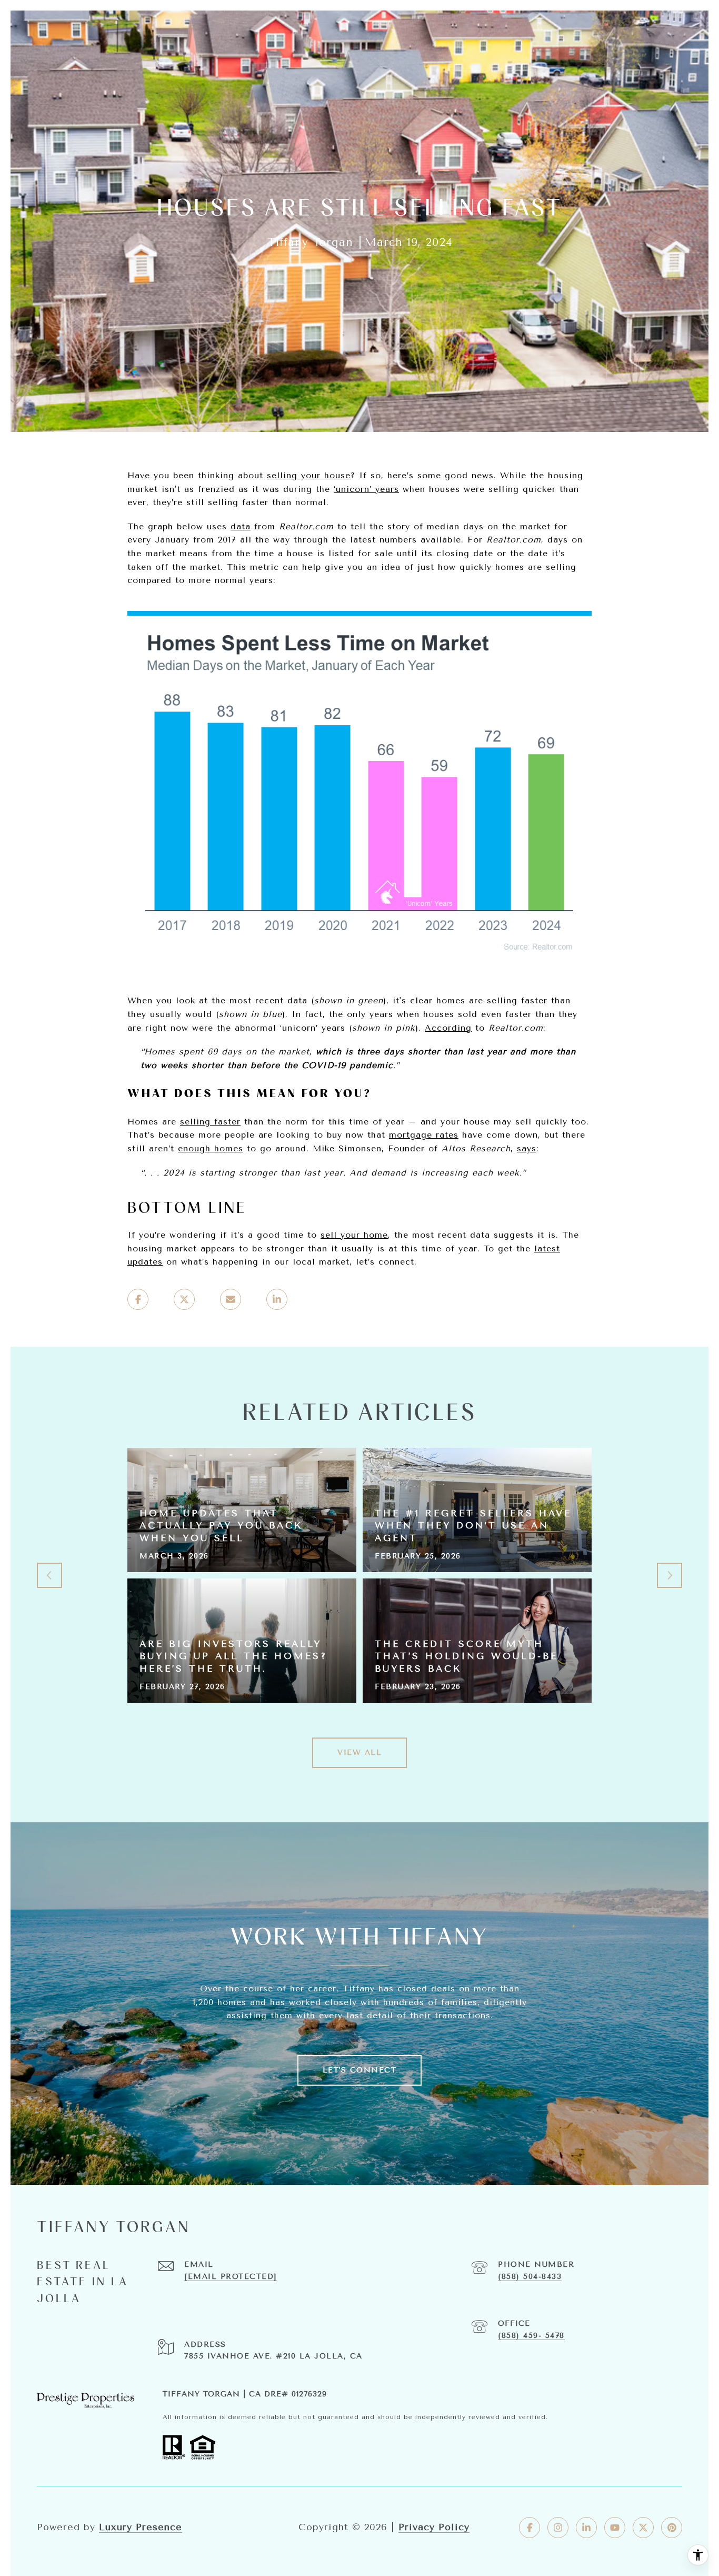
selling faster (210, 1122)
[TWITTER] (643, 2528)
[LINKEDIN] (586, 2528)
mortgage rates (424, 1135)
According (448, 1028)
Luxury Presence (141, 2527)
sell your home (354, 1235)
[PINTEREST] (672, 2528)
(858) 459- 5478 (531, 2336)
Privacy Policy (434, 2527)
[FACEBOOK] (530, 2528)
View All (359, 1753)
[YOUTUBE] (615, 2528)
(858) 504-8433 (530, 2277)
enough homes (211, 1148)
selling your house (309, 475)
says (527, 1148)
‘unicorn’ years (366, 489)
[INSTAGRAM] (558, 2528)
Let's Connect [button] (360, 2070)
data (241, 526)
